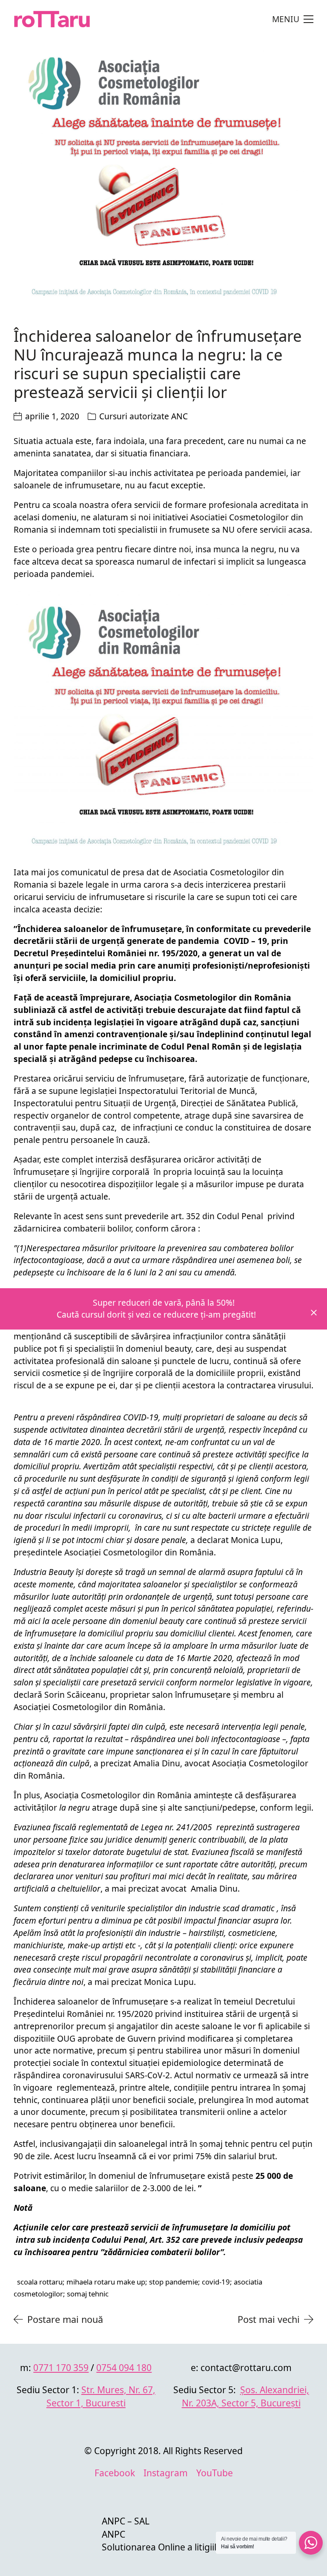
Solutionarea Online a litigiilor (164, 2547)
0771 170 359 (61, 2367)
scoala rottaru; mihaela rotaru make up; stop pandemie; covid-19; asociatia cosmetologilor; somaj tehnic (138, 2288)
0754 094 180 (124, 2367)
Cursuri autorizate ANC (143, 416)
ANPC (113, 2534)
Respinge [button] (314, 1313)
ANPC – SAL (126, 2521)
